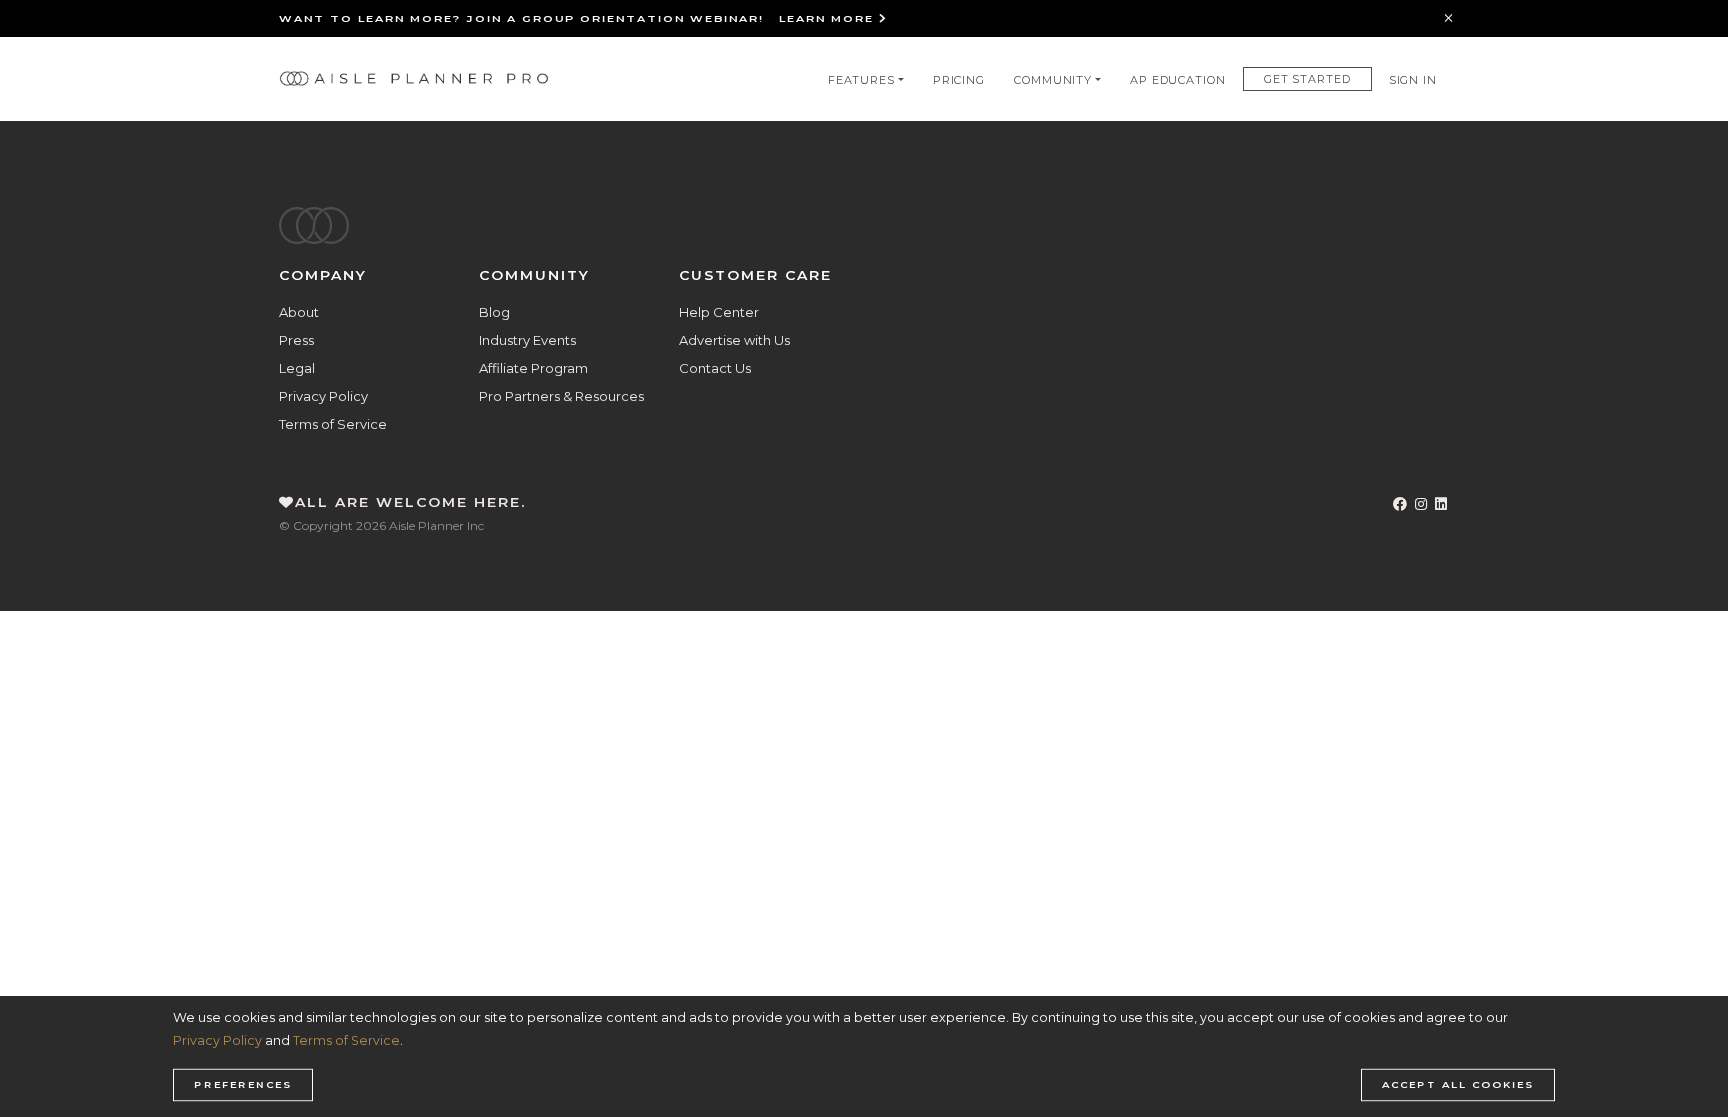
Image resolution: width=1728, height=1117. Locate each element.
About (299, 312)
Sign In (1413, 80)
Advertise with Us (734, 340)
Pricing (959, 80)
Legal (297, 368)
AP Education (1178, 80)
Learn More (829, 18)
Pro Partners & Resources (561, 396)
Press (296, 340)
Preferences (243, 1085)
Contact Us (715, 368)
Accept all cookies (1458, 1085)
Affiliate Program (533, 368)
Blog (494, 312)
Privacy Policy (323, 396)
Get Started (1307, 79)
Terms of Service (333, 424)
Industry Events (527, 340)
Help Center (719, 312)
